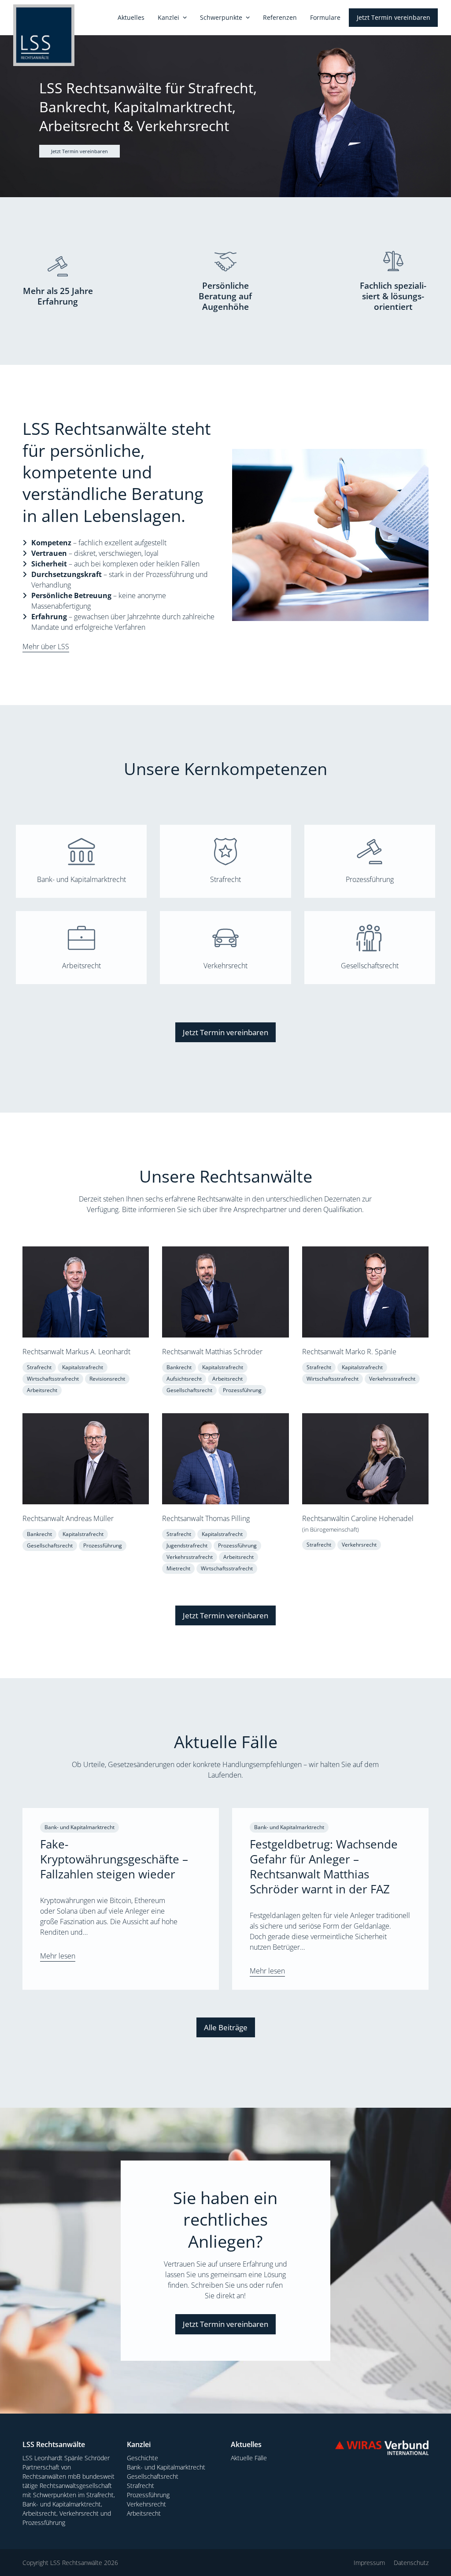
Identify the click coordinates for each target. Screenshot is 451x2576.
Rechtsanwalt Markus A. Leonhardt (76, 1352)
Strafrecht (225, 879)
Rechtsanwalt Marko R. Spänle (349, 1352)
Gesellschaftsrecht (370, 966)
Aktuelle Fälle (249, 2458)
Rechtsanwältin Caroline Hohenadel (358, 1518)
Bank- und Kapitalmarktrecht (81, 879)
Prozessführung (370, 879)
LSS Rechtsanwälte (76, 2563)
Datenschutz (411, 2563)
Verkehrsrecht (225, 966)
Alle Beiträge (226, 2027)
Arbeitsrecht (81, 966)
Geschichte (142, 2458)
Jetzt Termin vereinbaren (79, 151)
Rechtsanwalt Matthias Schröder (212, 1352)
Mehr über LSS (46, 647)
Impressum (369, 2563)
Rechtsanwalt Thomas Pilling (206, 1518)
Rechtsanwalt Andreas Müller (68, 1518)
